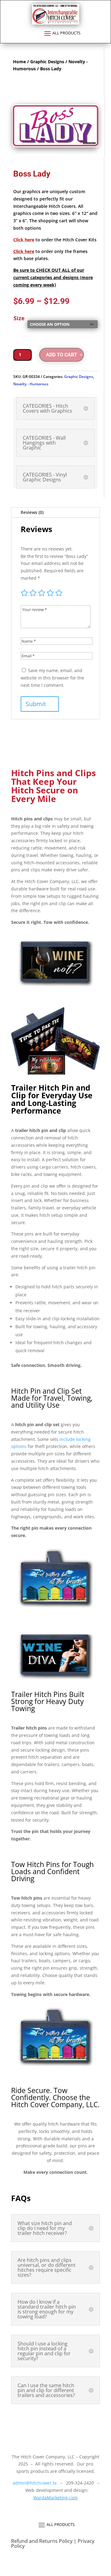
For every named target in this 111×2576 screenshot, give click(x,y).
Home (19, 62)
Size (19, 318)
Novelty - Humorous (31, 384)
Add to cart (62, 355)
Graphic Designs (47, 62)
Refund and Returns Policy (42, 2541)
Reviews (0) (32, 512)
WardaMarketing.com (55, 2498)
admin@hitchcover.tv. (35, 2483)
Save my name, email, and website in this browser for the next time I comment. (52, 678)
